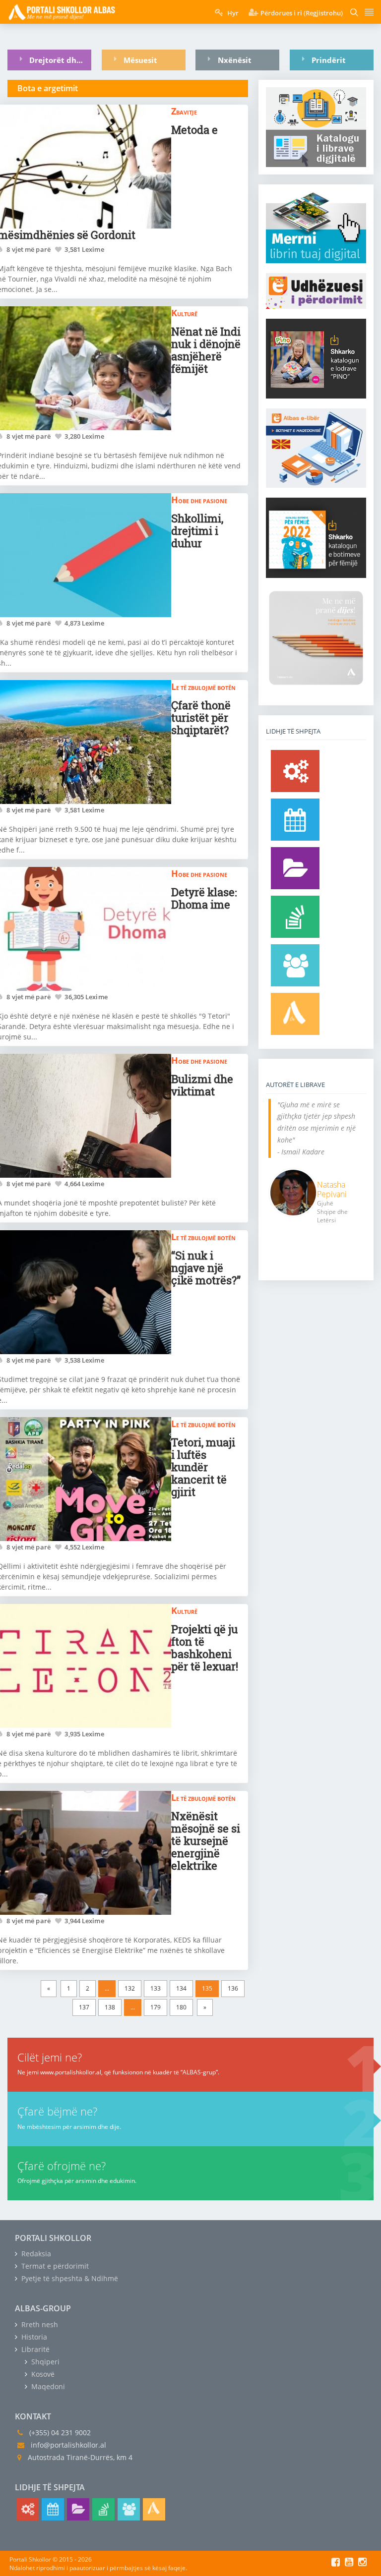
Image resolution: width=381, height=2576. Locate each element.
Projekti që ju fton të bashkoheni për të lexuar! (205, 1648)
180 (181, 2007)
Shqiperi (44, 2362)
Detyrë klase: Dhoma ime (204, 898)
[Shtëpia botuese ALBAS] (295, 1014)
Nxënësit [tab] (235, 60)
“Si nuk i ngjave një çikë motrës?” (206, 1268)
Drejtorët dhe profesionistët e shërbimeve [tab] (60, 60)
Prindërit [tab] (329, 60)
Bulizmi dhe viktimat (202, 1085)
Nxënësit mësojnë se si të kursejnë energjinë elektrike (206, 1841)
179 (156, 2007)
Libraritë (34, 2349)
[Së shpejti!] (295, 820)
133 (156, 1988)
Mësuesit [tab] (140, 60)
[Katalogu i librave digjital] (295, 868)
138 (110, 2007)
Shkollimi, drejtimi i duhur (197, 531)
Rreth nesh (39, 2324)
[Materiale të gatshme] (295, 771)
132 (130, 1988)
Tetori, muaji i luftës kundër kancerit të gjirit (203, 1467)
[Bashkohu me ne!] (295, 965)
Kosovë (42, 2374)
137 (84, 2007)
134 (181, 1988)
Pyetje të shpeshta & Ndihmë (69, 2278)
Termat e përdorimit (54, 2266)
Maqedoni (47, 2386)
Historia (33, 2337)
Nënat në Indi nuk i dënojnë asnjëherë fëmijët (206, 350)
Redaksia (35, 2254)
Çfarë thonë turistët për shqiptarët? (201, 717)
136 (233, 1988)
